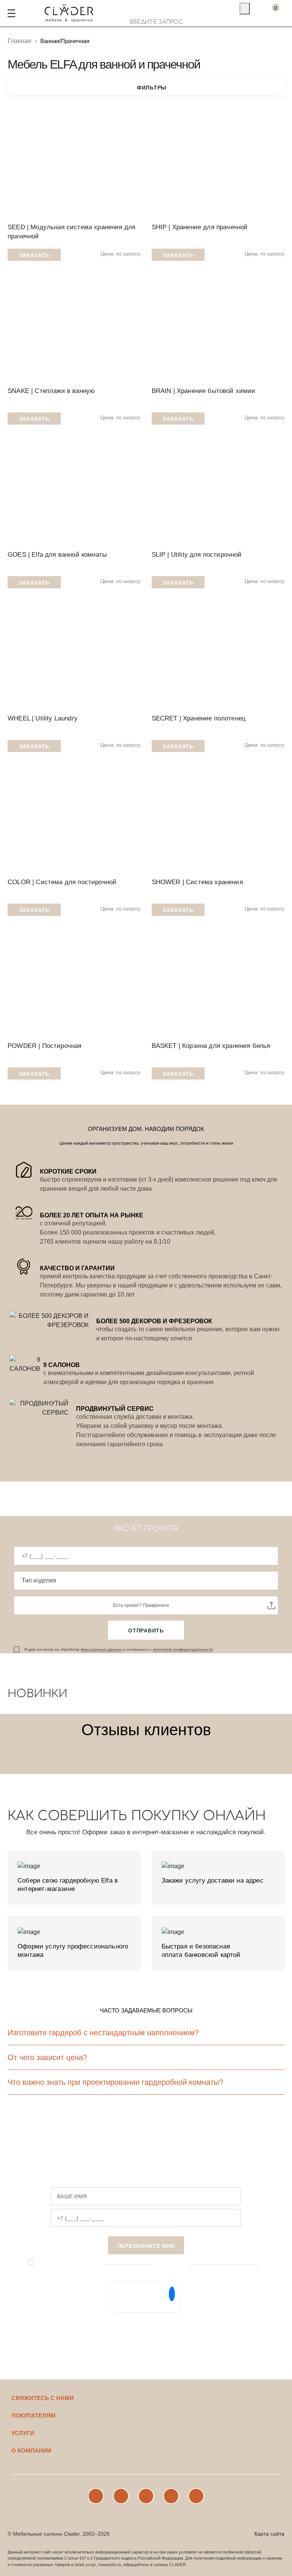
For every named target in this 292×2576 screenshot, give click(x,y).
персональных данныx (101, 1649)
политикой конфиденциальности (183, 1649)
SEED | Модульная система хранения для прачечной (71, 232)
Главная (19, 41)
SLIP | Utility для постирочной (197, 555)
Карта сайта (269, 2534)
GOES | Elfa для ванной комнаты (57, 555)
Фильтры (152, 88)
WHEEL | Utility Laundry (43, 718)
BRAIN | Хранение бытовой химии (204, 391)
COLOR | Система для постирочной (62, 882)
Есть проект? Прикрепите (141, 1605)
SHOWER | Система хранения (197, 882)
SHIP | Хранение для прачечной (200, 227)
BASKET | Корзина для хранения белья (211, 1046)
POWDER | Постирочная (44, 1046)
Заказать (34, 255)
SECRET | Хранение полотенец (199, 718)
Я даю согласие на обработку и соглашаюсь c (119, 1649)
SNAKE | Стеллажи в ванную (51, 391)
